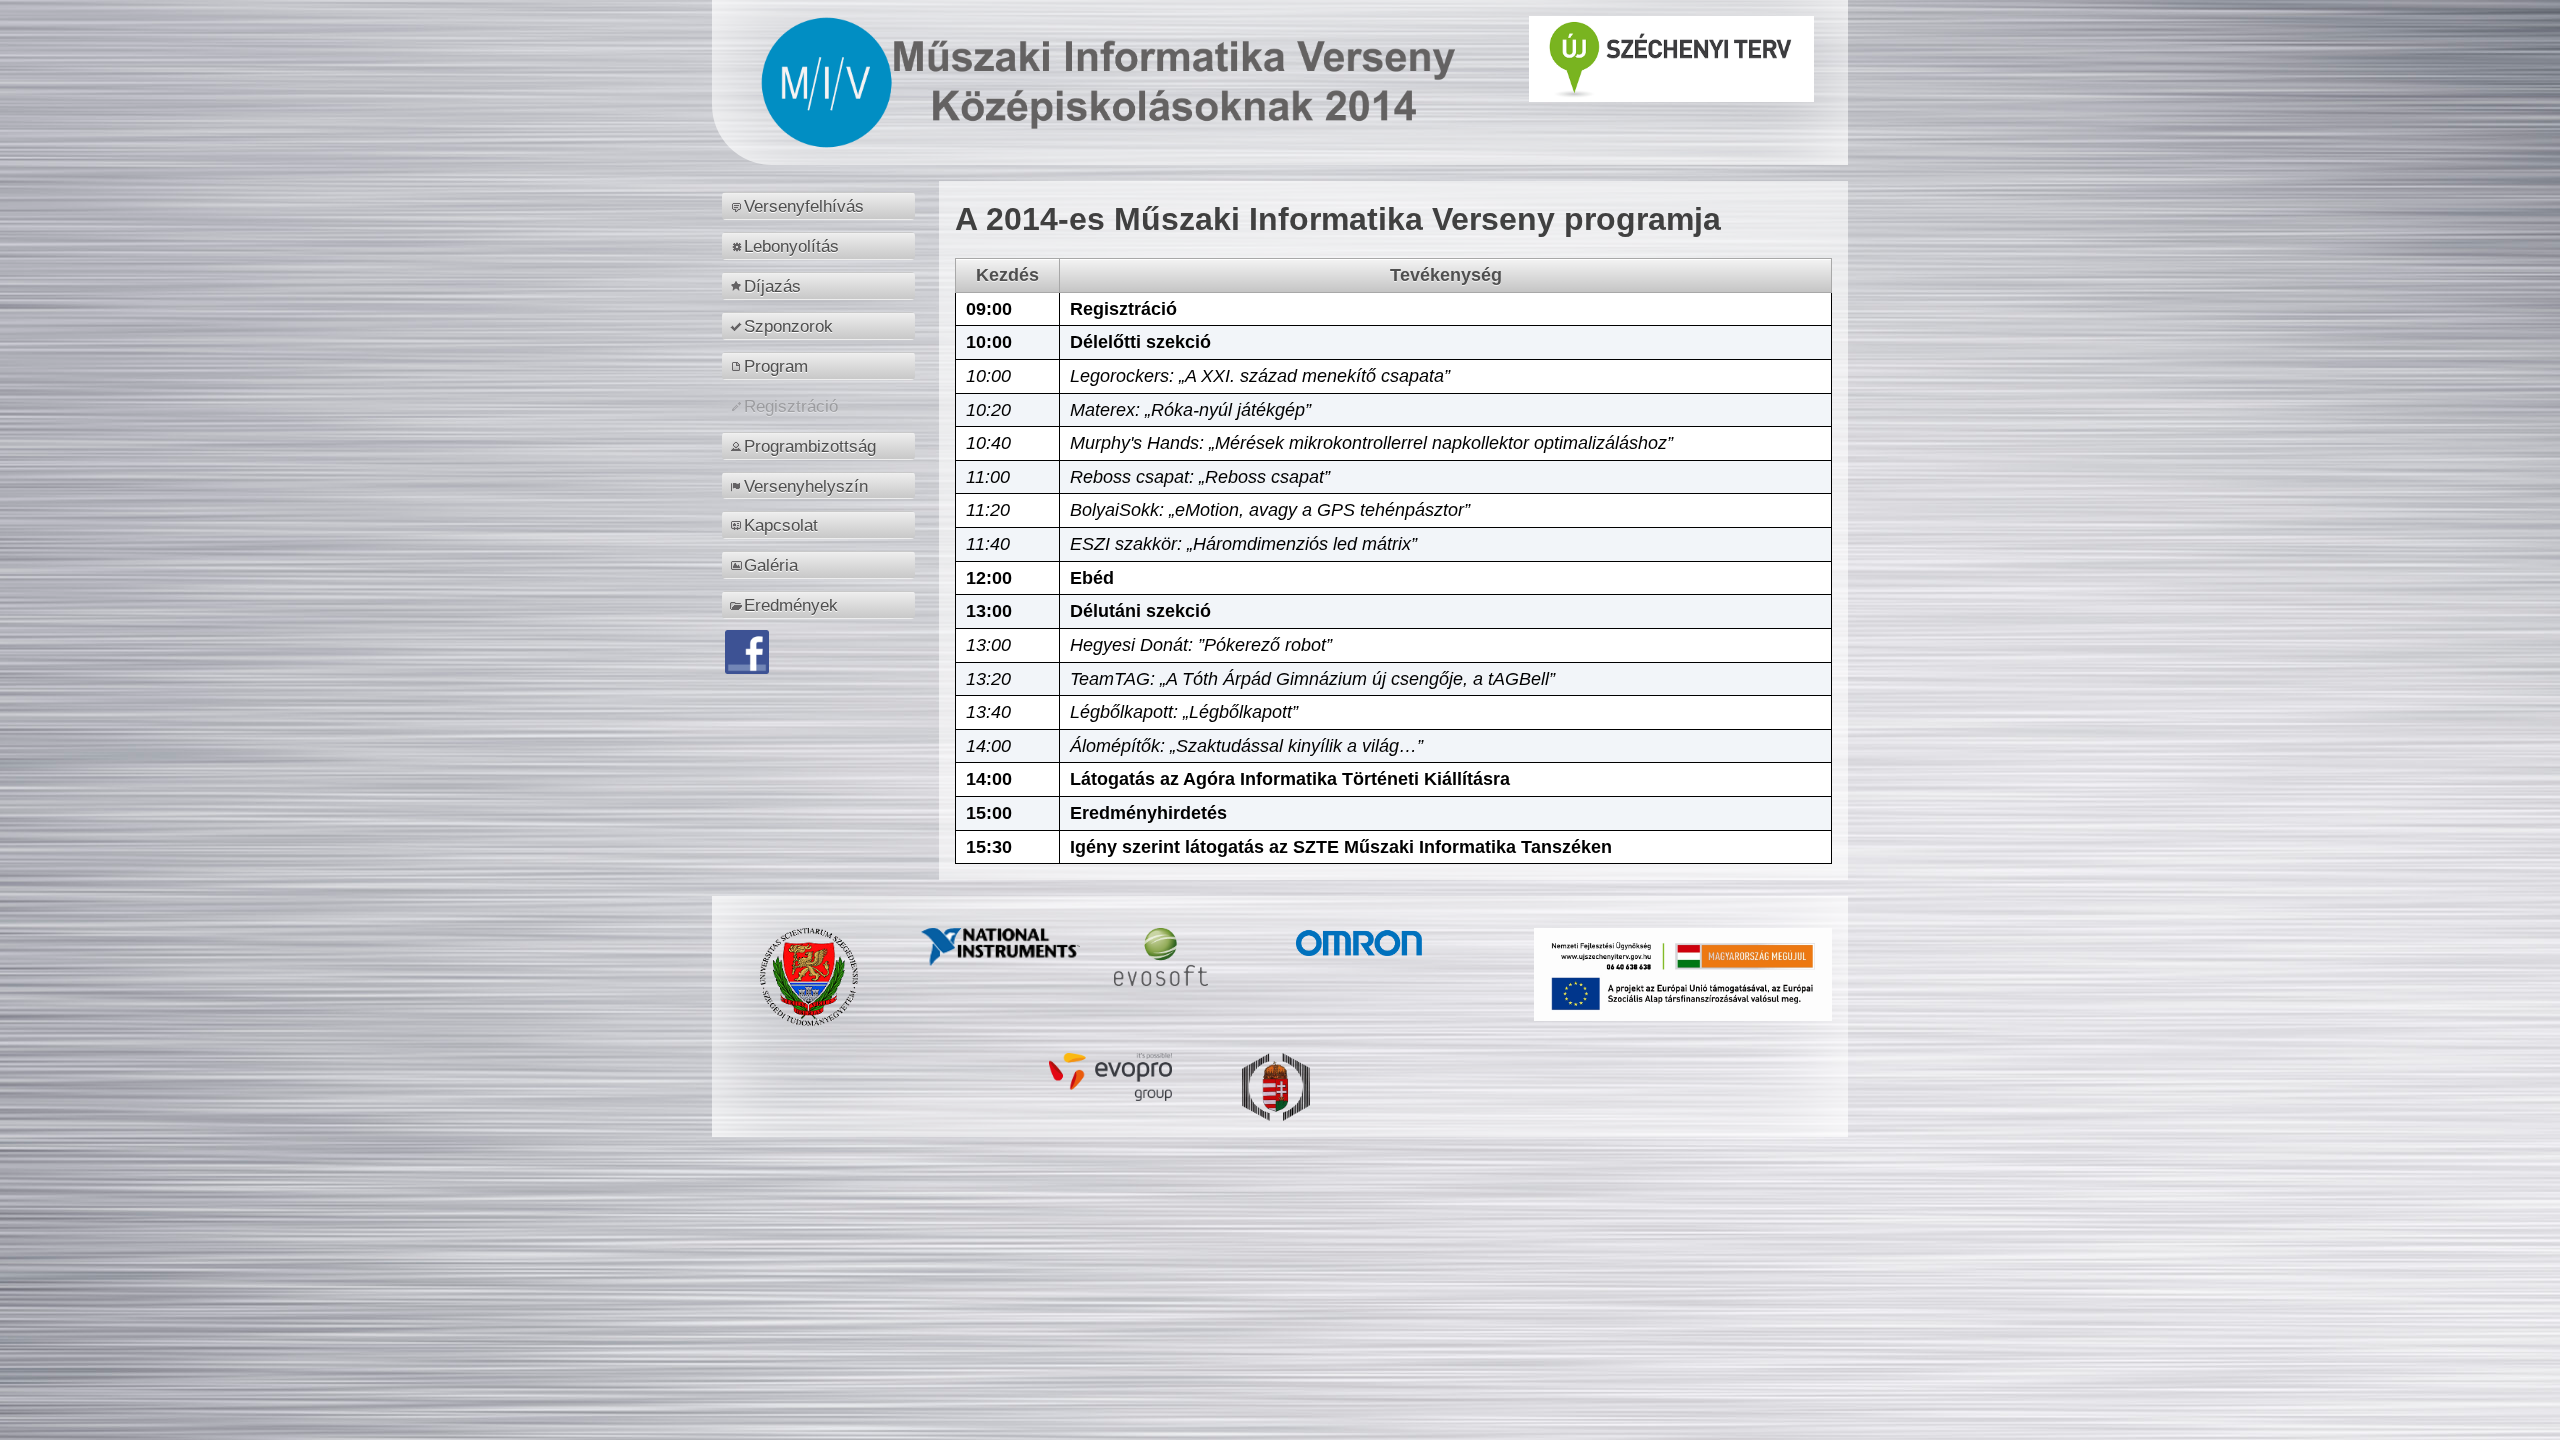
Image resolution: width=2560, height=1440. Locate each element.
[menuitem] (821, 206)
